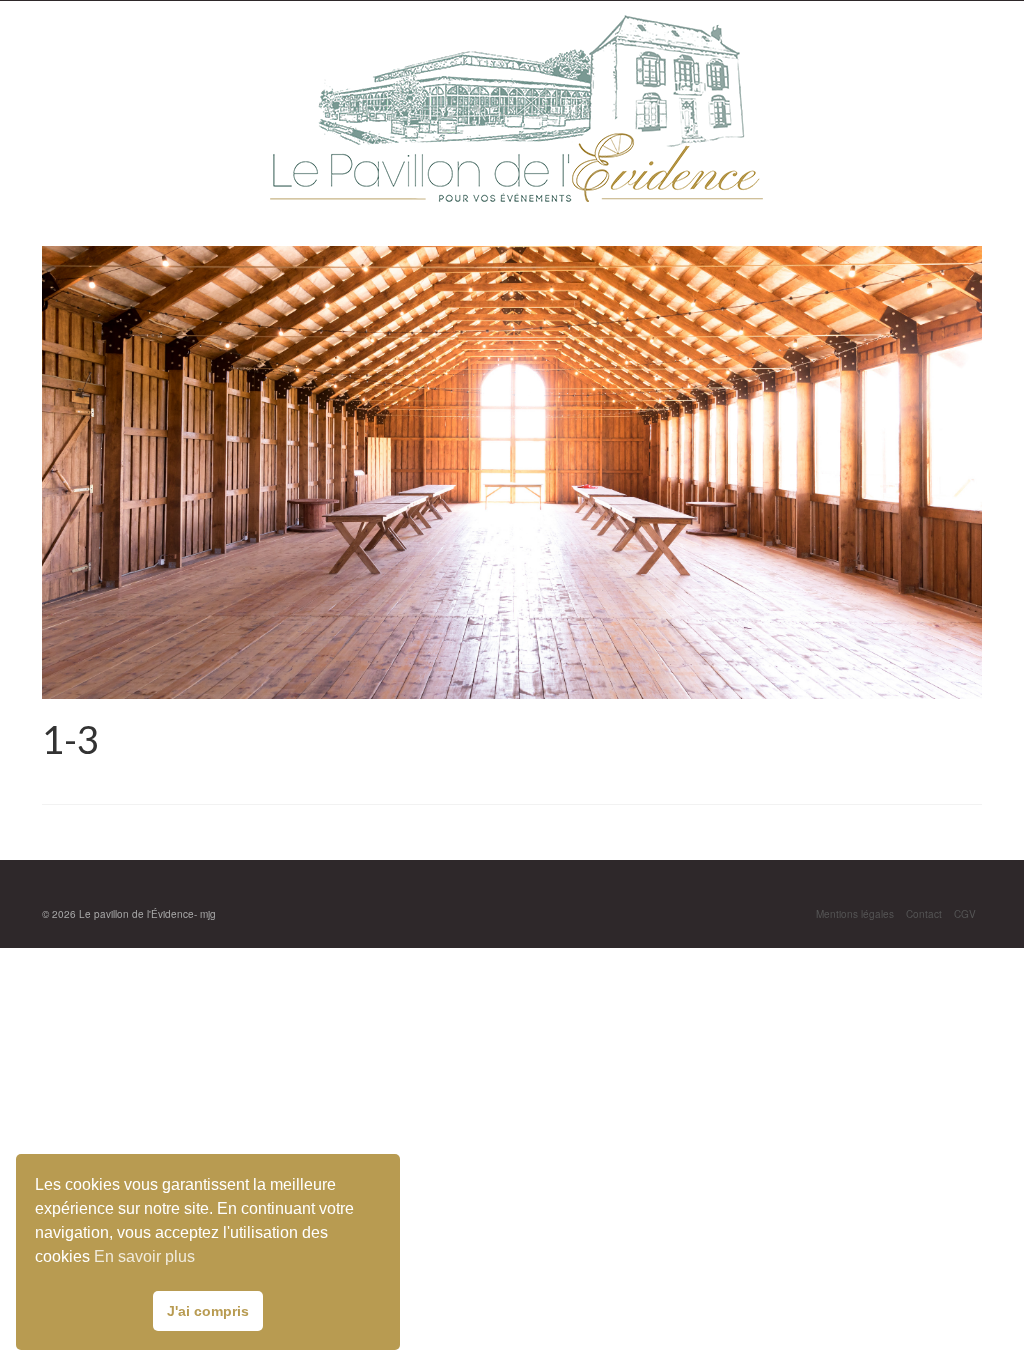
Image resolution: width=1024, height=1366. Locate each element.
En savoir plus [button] (144, 1256)
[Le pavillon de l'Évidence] (514, 108)
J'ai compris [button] (208, 1311)
